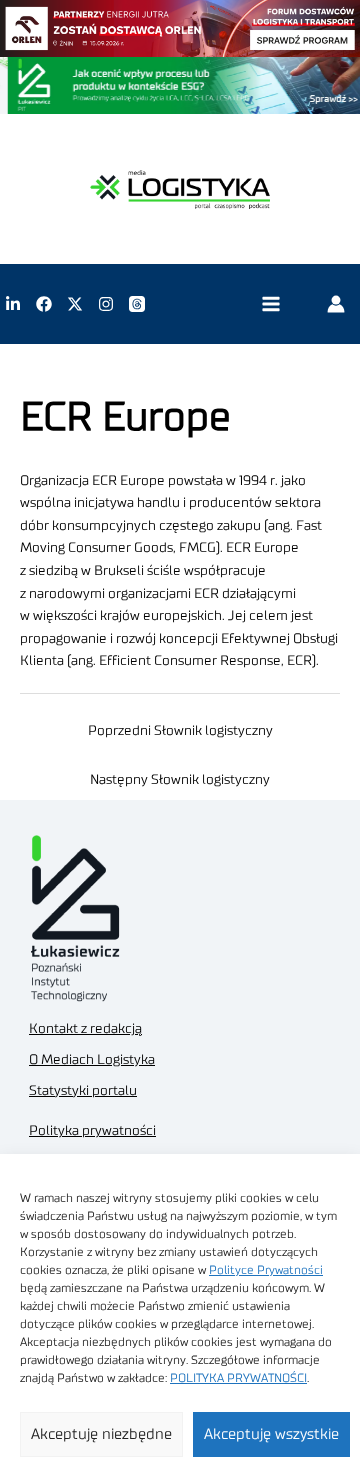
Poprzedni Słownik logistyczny (180, 731)
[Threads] (137, 304)
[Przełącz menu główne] (270, 304)
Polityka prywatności (92, 1131)
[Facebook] (44, 304)
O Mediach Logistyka (92, 1060)
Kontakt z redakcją (85, 1029)
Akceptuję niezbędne (101, 1434)
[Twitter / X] (75, 304)
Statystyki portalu (83, 1091)
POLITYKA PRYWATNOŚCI (238, 1378)
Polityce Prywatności (266, 1270)
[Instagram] (106, 304)
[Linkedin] (13, 304)
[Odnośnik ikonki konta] (336, 304)
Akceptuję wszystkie (271, 1434)
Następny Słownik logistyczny (180, 780)
